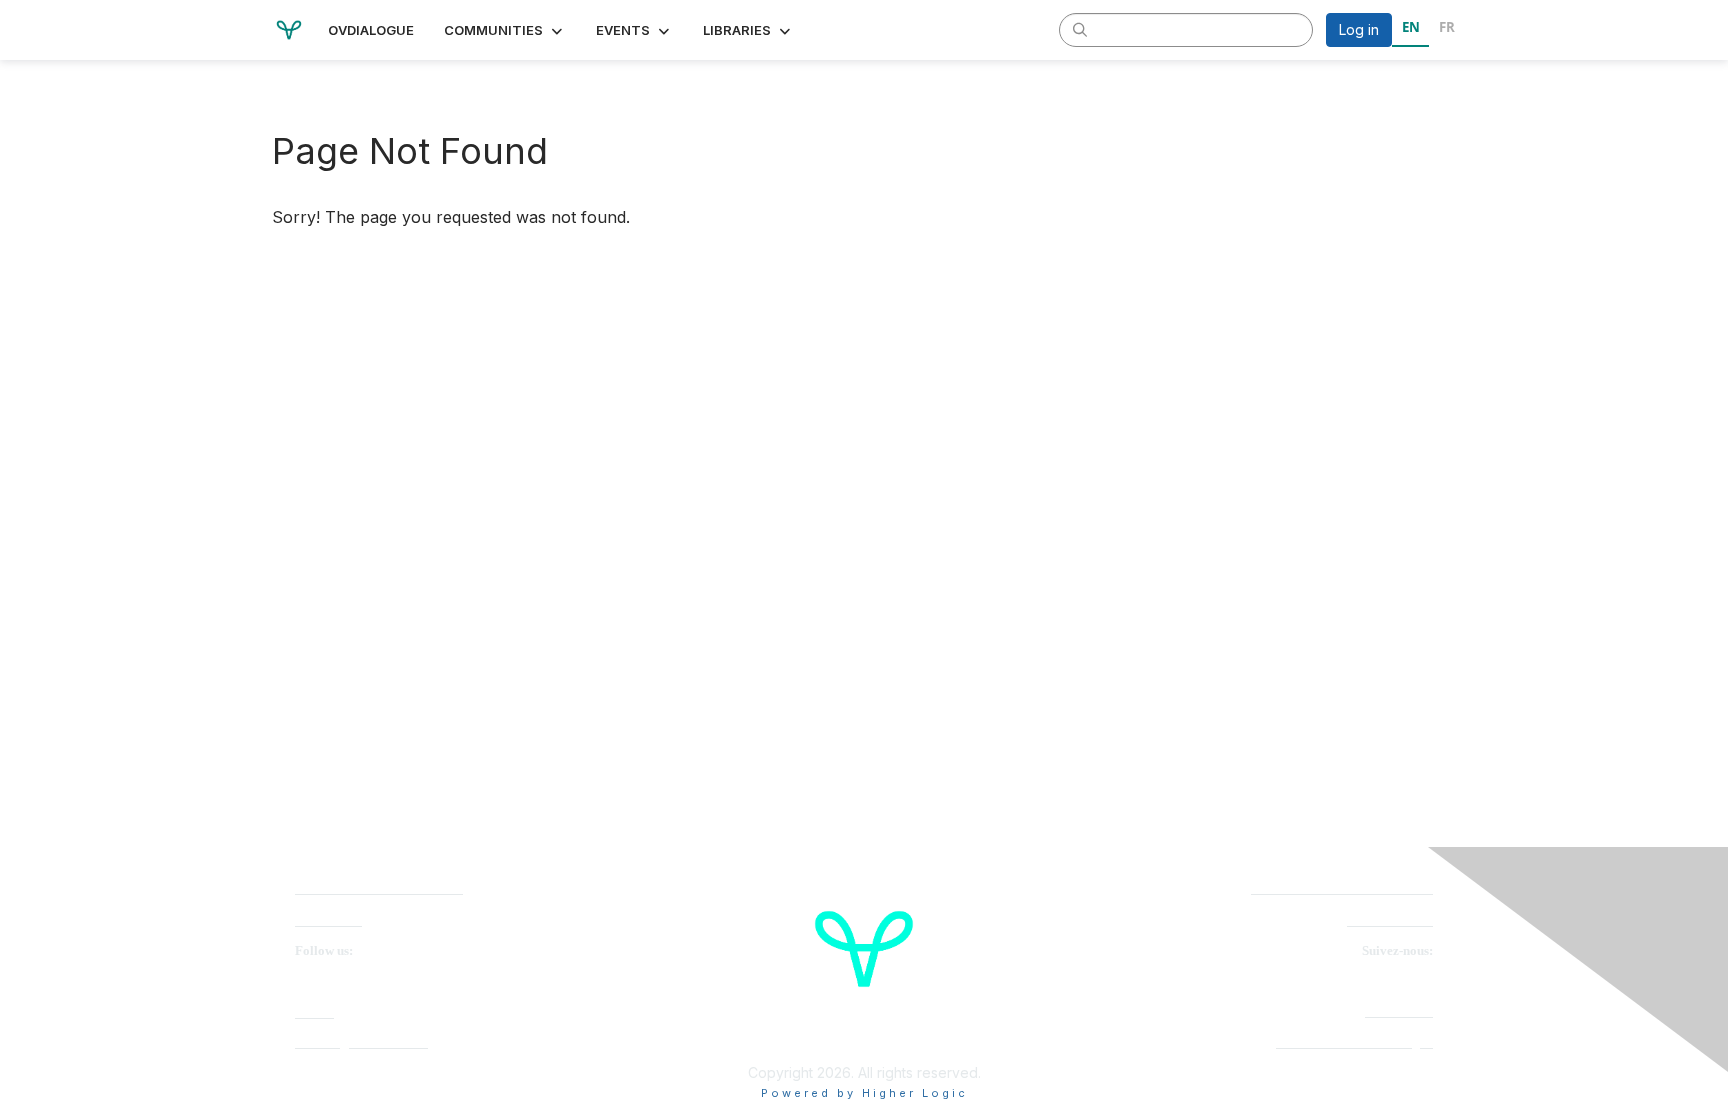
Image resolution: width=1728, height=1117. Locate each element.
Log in (1359, 29)
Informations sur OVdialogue (1354, 1042)
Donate (314, 1012)
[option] (1446, 30)
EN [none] (1411, 27)
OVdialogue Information (361, 1042)
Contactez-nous (1390, 920)
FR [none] (1447, 27)
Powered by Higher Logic (864, 1093)
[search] (1080, 29)
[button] (505, 30)
